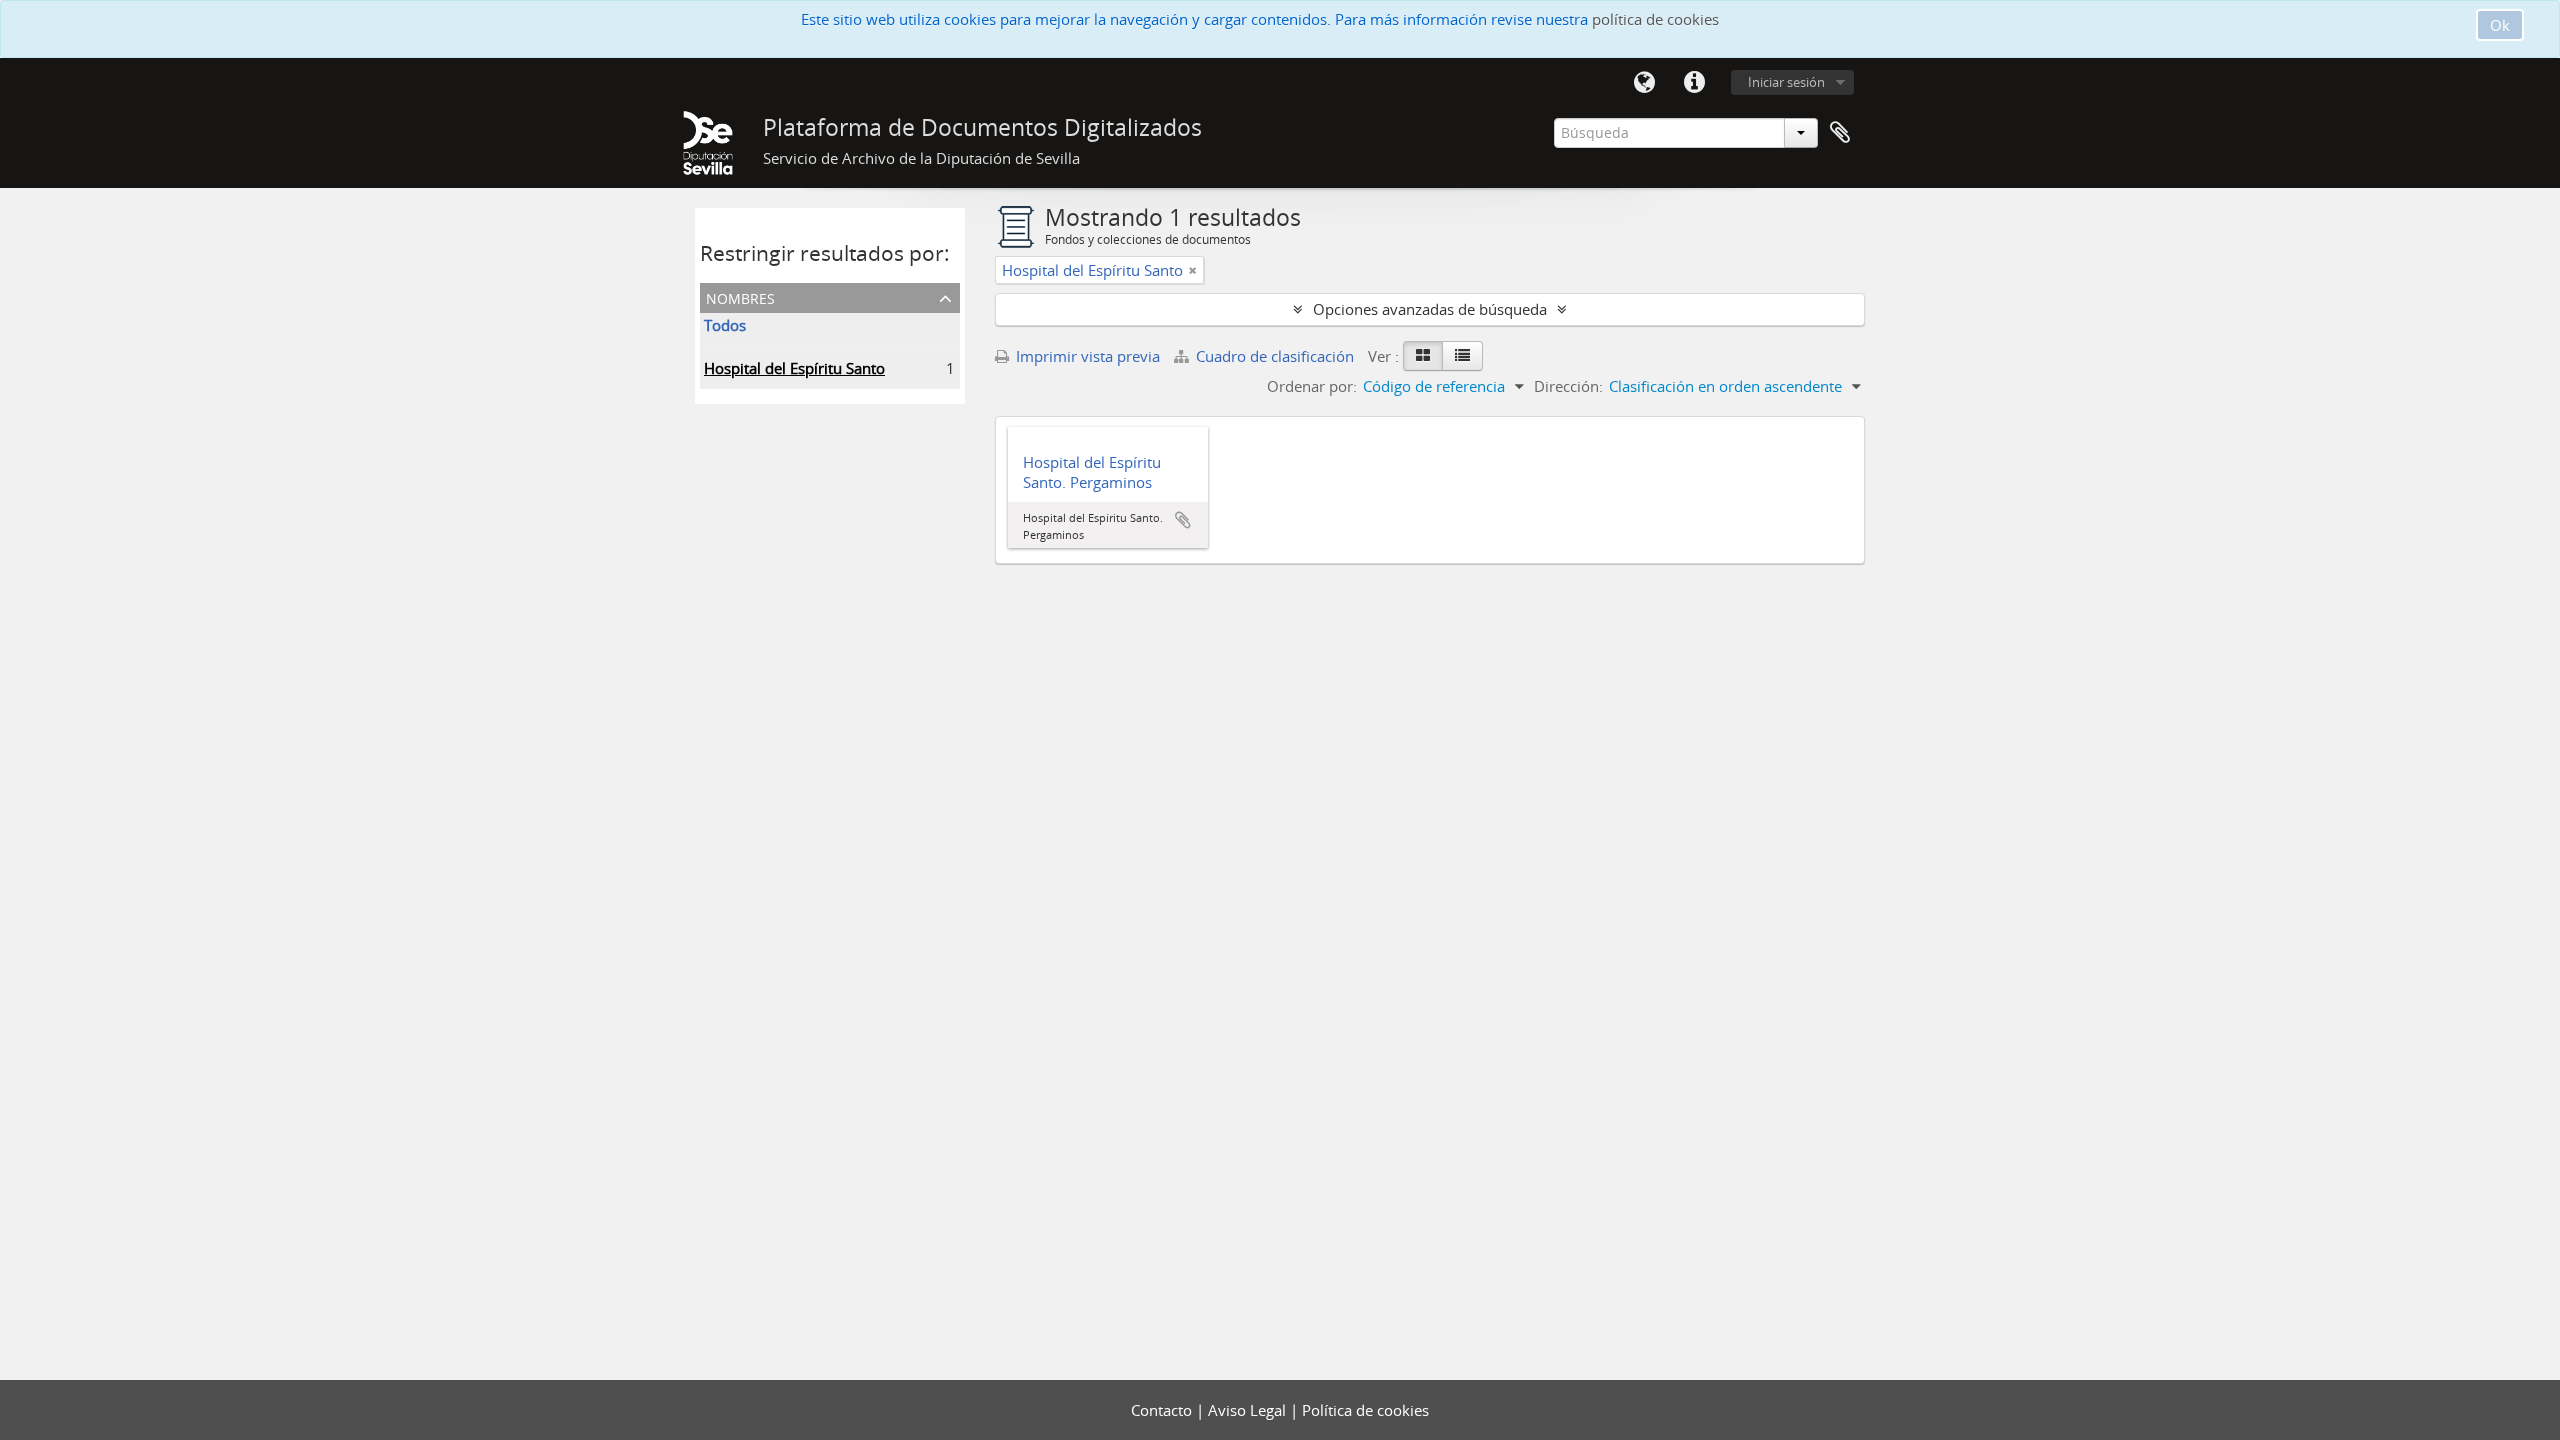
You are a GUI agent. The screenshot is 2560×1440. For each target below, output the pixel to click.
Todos (725, 325)
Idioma (1644, 83)
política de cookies (1655, 19)
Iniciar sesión (1786, 82)
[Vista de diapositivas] (1423, 356)
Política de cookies (1365, 1410)
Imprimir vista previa (1086, 356)
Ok (2500, 25)
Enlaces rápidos (1694, 83)
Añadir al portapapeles (1183, 520)
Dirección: (1568, 386)
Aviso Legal (1249, 1410)
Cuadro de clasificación (1275, 356)
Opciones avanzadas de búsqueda (1430, 309)
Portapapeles (1840, 133)
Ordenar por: (1312, 386)
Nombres (740, 296)
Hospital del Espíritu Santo (794, 368)
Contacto (1163, 1410)
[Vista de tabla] (1462, 356)
